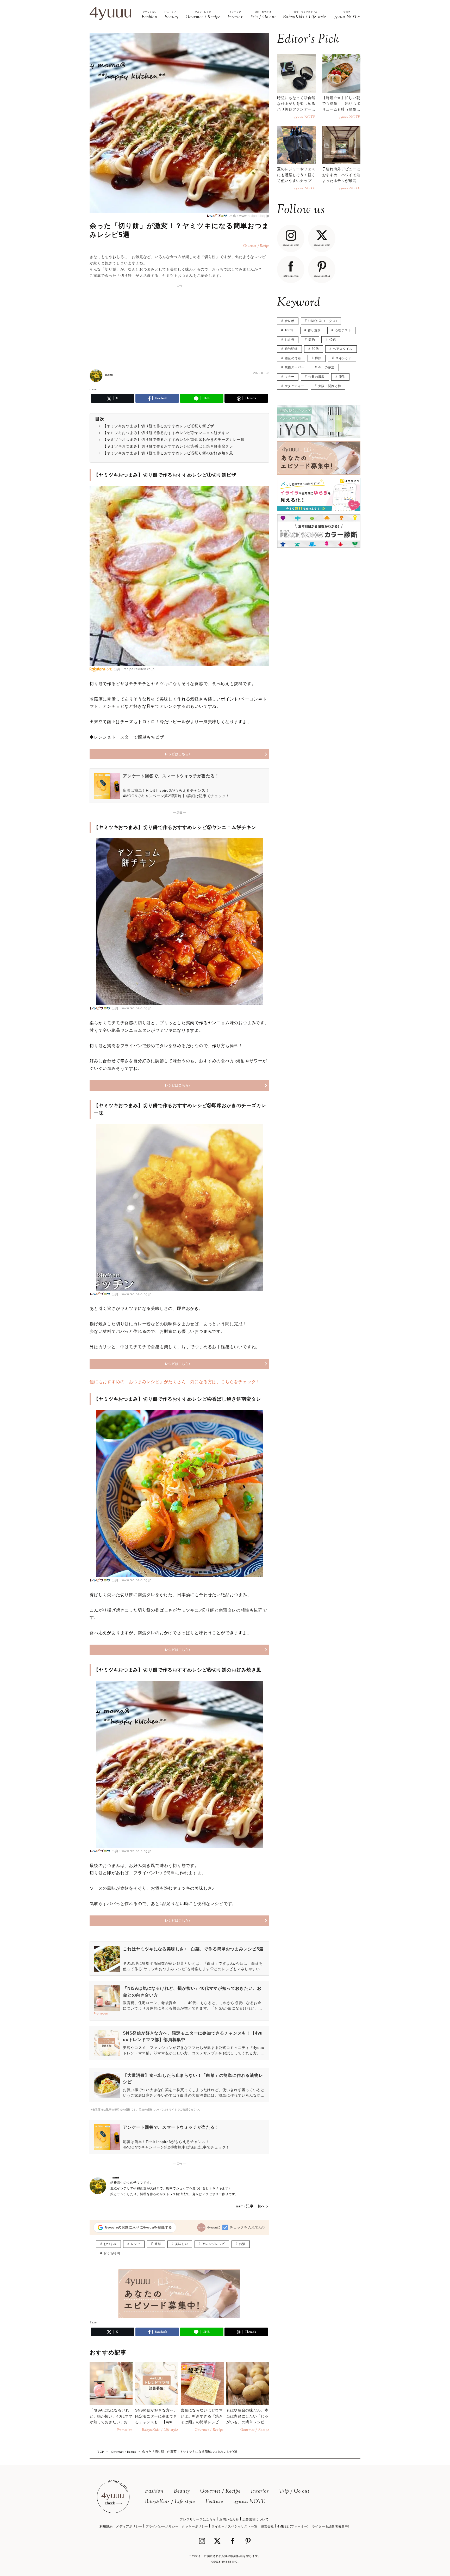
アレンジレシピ (214, 2244)
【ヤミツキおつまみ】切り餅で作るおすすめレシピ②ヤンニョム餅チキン (166, 433)
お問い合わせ (229, 2519)
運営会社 (267, 2526)
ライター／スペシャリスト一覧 (234, 2526)
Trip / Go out (294, 2491)
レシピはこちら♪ (178, 754)
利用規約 (106, 2526)
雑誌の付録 (293, 358)
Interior (260, 2491)
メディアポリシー (129, 2526)
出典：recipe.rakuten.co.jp (134, 669)
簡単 (158, 2244)
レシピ (136, 2244)
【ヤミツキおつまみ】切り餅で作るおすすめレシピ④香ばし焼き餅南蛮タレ (168, 446)
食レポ (290, 321)
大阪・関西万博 (330, 386)
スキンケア (344, 358)
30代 (315, 349)
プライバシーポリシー (162, 2526)
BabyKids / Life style (170, 2502)
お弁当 (290, 340)
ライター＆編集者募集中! (330, 2526)
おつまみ (110, 2244)
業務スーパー (295, 367)
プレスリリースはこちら (198, 2519)
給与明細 (291, 349)
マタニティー (295, 386)
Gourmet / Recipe (220, 2491)
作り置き (314, 330)
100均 (289, 330)
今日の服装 (317, 377)
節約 (312, 340)
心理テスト (343, 330)
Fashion (154, 2491)
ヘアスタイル (343, 349)
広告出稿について (256, 2519)
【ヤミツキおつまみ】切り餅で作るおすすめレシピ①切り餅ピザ (158, 426)
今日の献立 (326, 367)
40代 (333, 340)
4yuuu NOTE (249, 2502)
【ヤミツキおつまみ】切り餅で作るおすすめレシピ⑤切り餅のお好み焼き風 (168, 453)
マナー (290, 377)
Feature (214, 2502)
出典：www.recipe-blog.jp (249, 216)
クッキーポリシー (195, 2526)
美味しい (182, 2244)
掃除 (318, 358)
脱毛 (342, 377)
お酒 (242, 2244)
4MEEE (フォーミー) (293, 2526)
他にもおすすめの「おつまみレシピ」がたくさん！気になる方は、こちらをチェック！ (175, 1382)
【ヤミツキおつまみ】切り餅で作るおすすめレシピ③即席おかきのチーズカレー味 (174, 439)
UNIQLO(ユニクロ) (323, 321)
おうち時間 (112, 2253)
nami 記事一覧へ (251, 2206)
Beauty (182, 2491)
